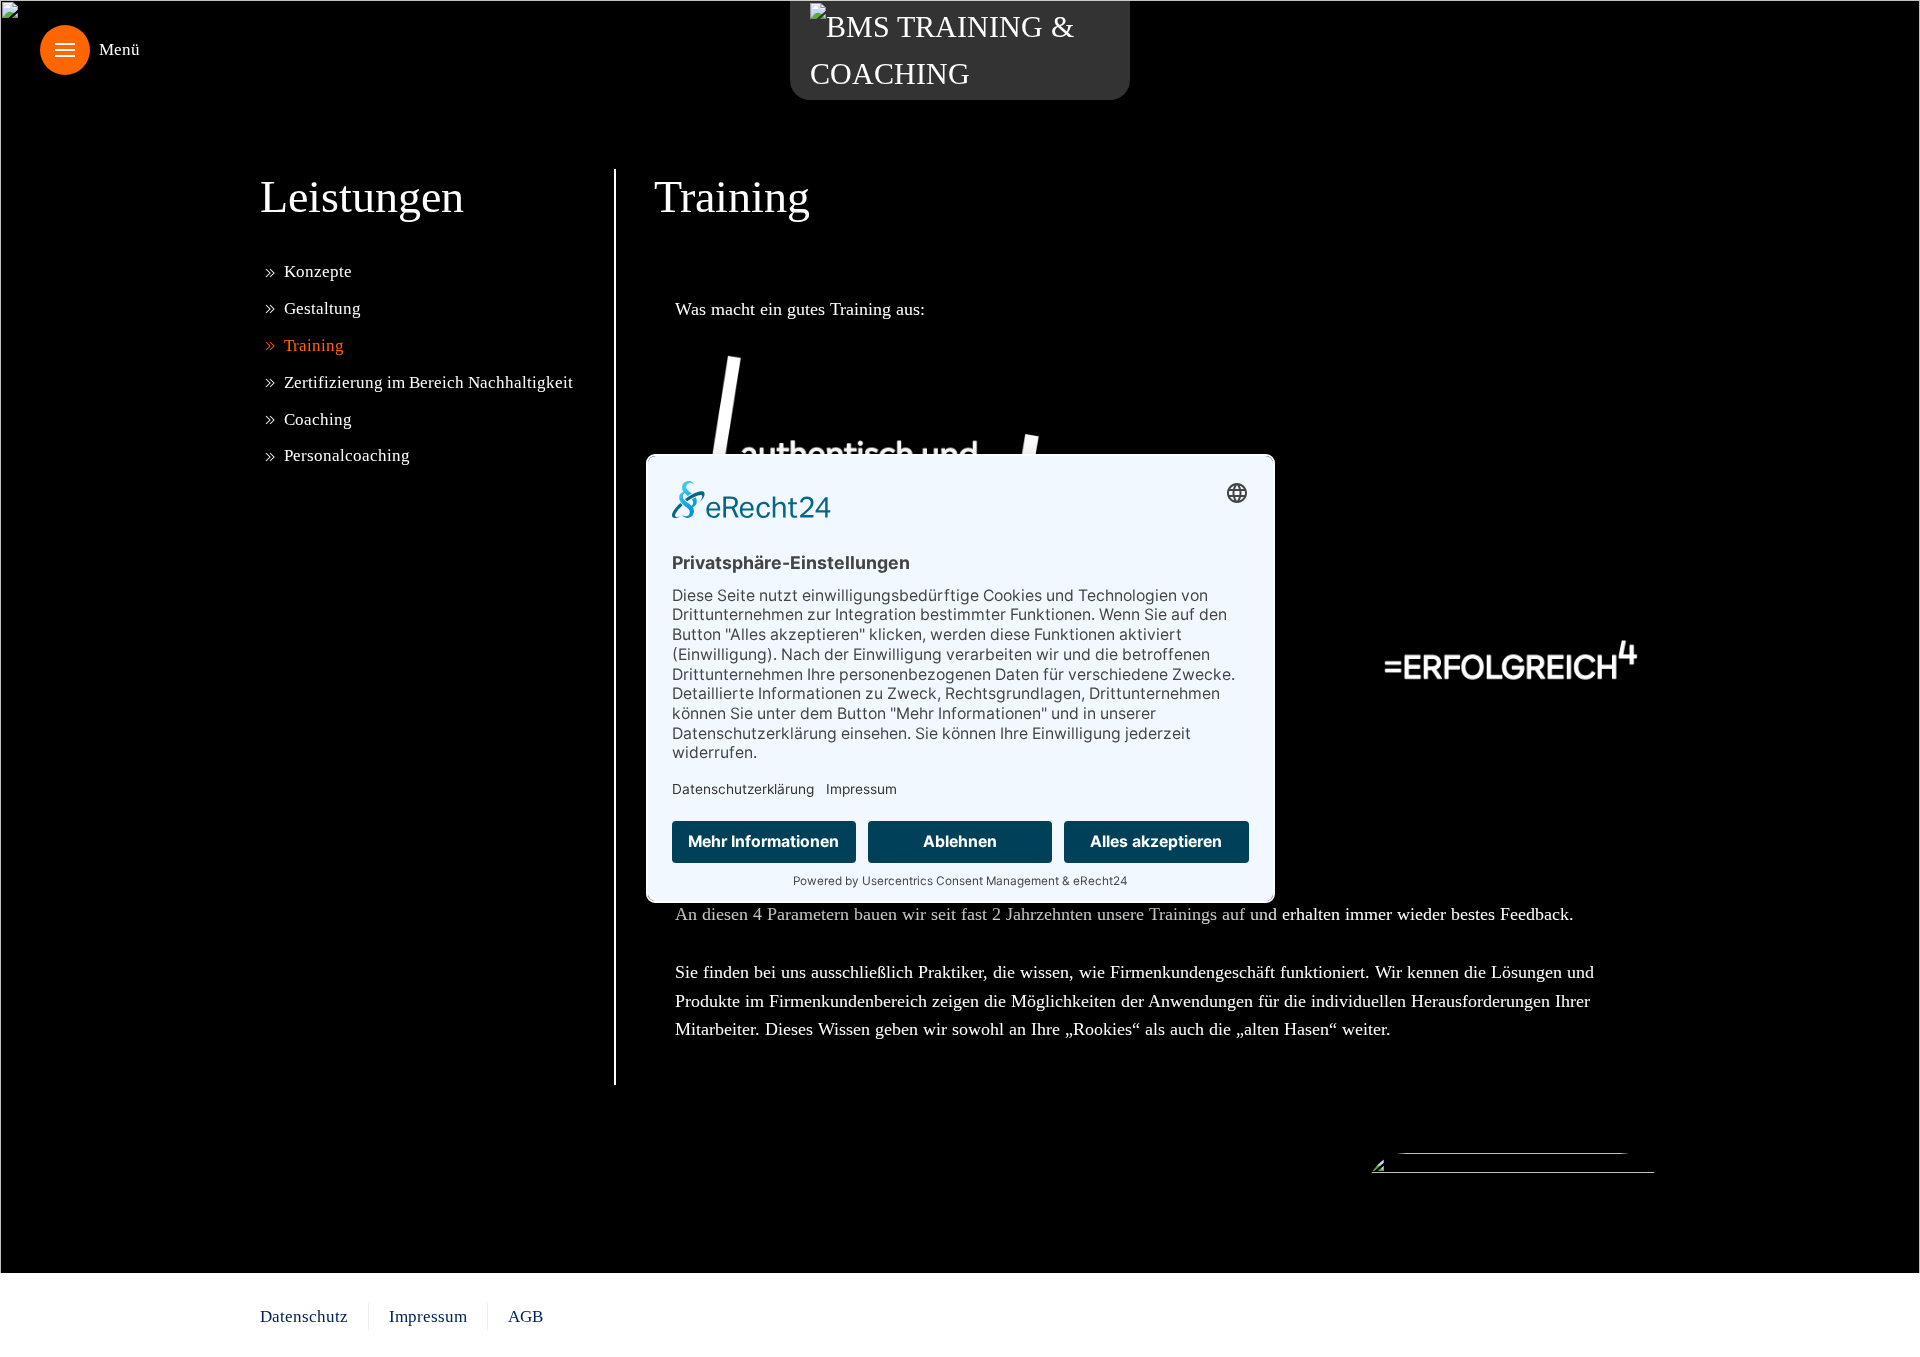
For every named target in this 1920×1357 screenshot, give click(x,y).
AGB (525, 1316)
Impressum (428, 1316)
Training (314, 345)
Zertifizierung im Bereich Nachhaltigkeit (428, 382)
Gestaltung (322, 308)
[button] (90, 50)
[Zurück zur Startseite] (960, 50)
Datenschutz (304, 1316)
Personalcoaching (347, 455)
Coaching (318, 419)
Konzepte (318, 271)
